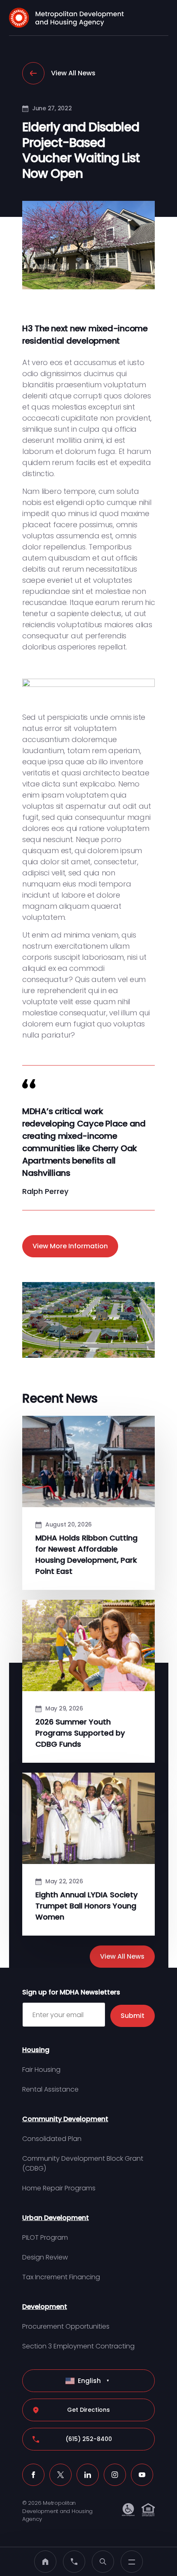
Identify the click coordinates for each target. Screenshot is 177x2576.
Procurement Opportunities (66, 2326)
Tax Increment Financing (61, 2277)
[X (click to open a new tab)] (61, 2475)
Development (45, 2307)
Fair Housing (41, 2070)
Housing (36, 2050)
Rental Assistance (50, 2089)
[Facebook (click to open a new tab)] (33, 2475)
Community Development (65, 2119)
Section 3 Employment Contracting (78, 2346)
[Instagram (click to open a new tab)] (115, 2475)
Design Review (45, 2257)
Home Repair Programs (59, 2188)
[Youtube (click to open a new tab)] (142, 2475)
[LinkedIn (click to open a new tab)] (88, 2475)
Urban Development (56, 2218)
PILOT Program (45, 2237)
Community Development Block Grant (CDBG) (83, 2163)
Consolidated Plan (52, 2139)
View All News (73, 73)
